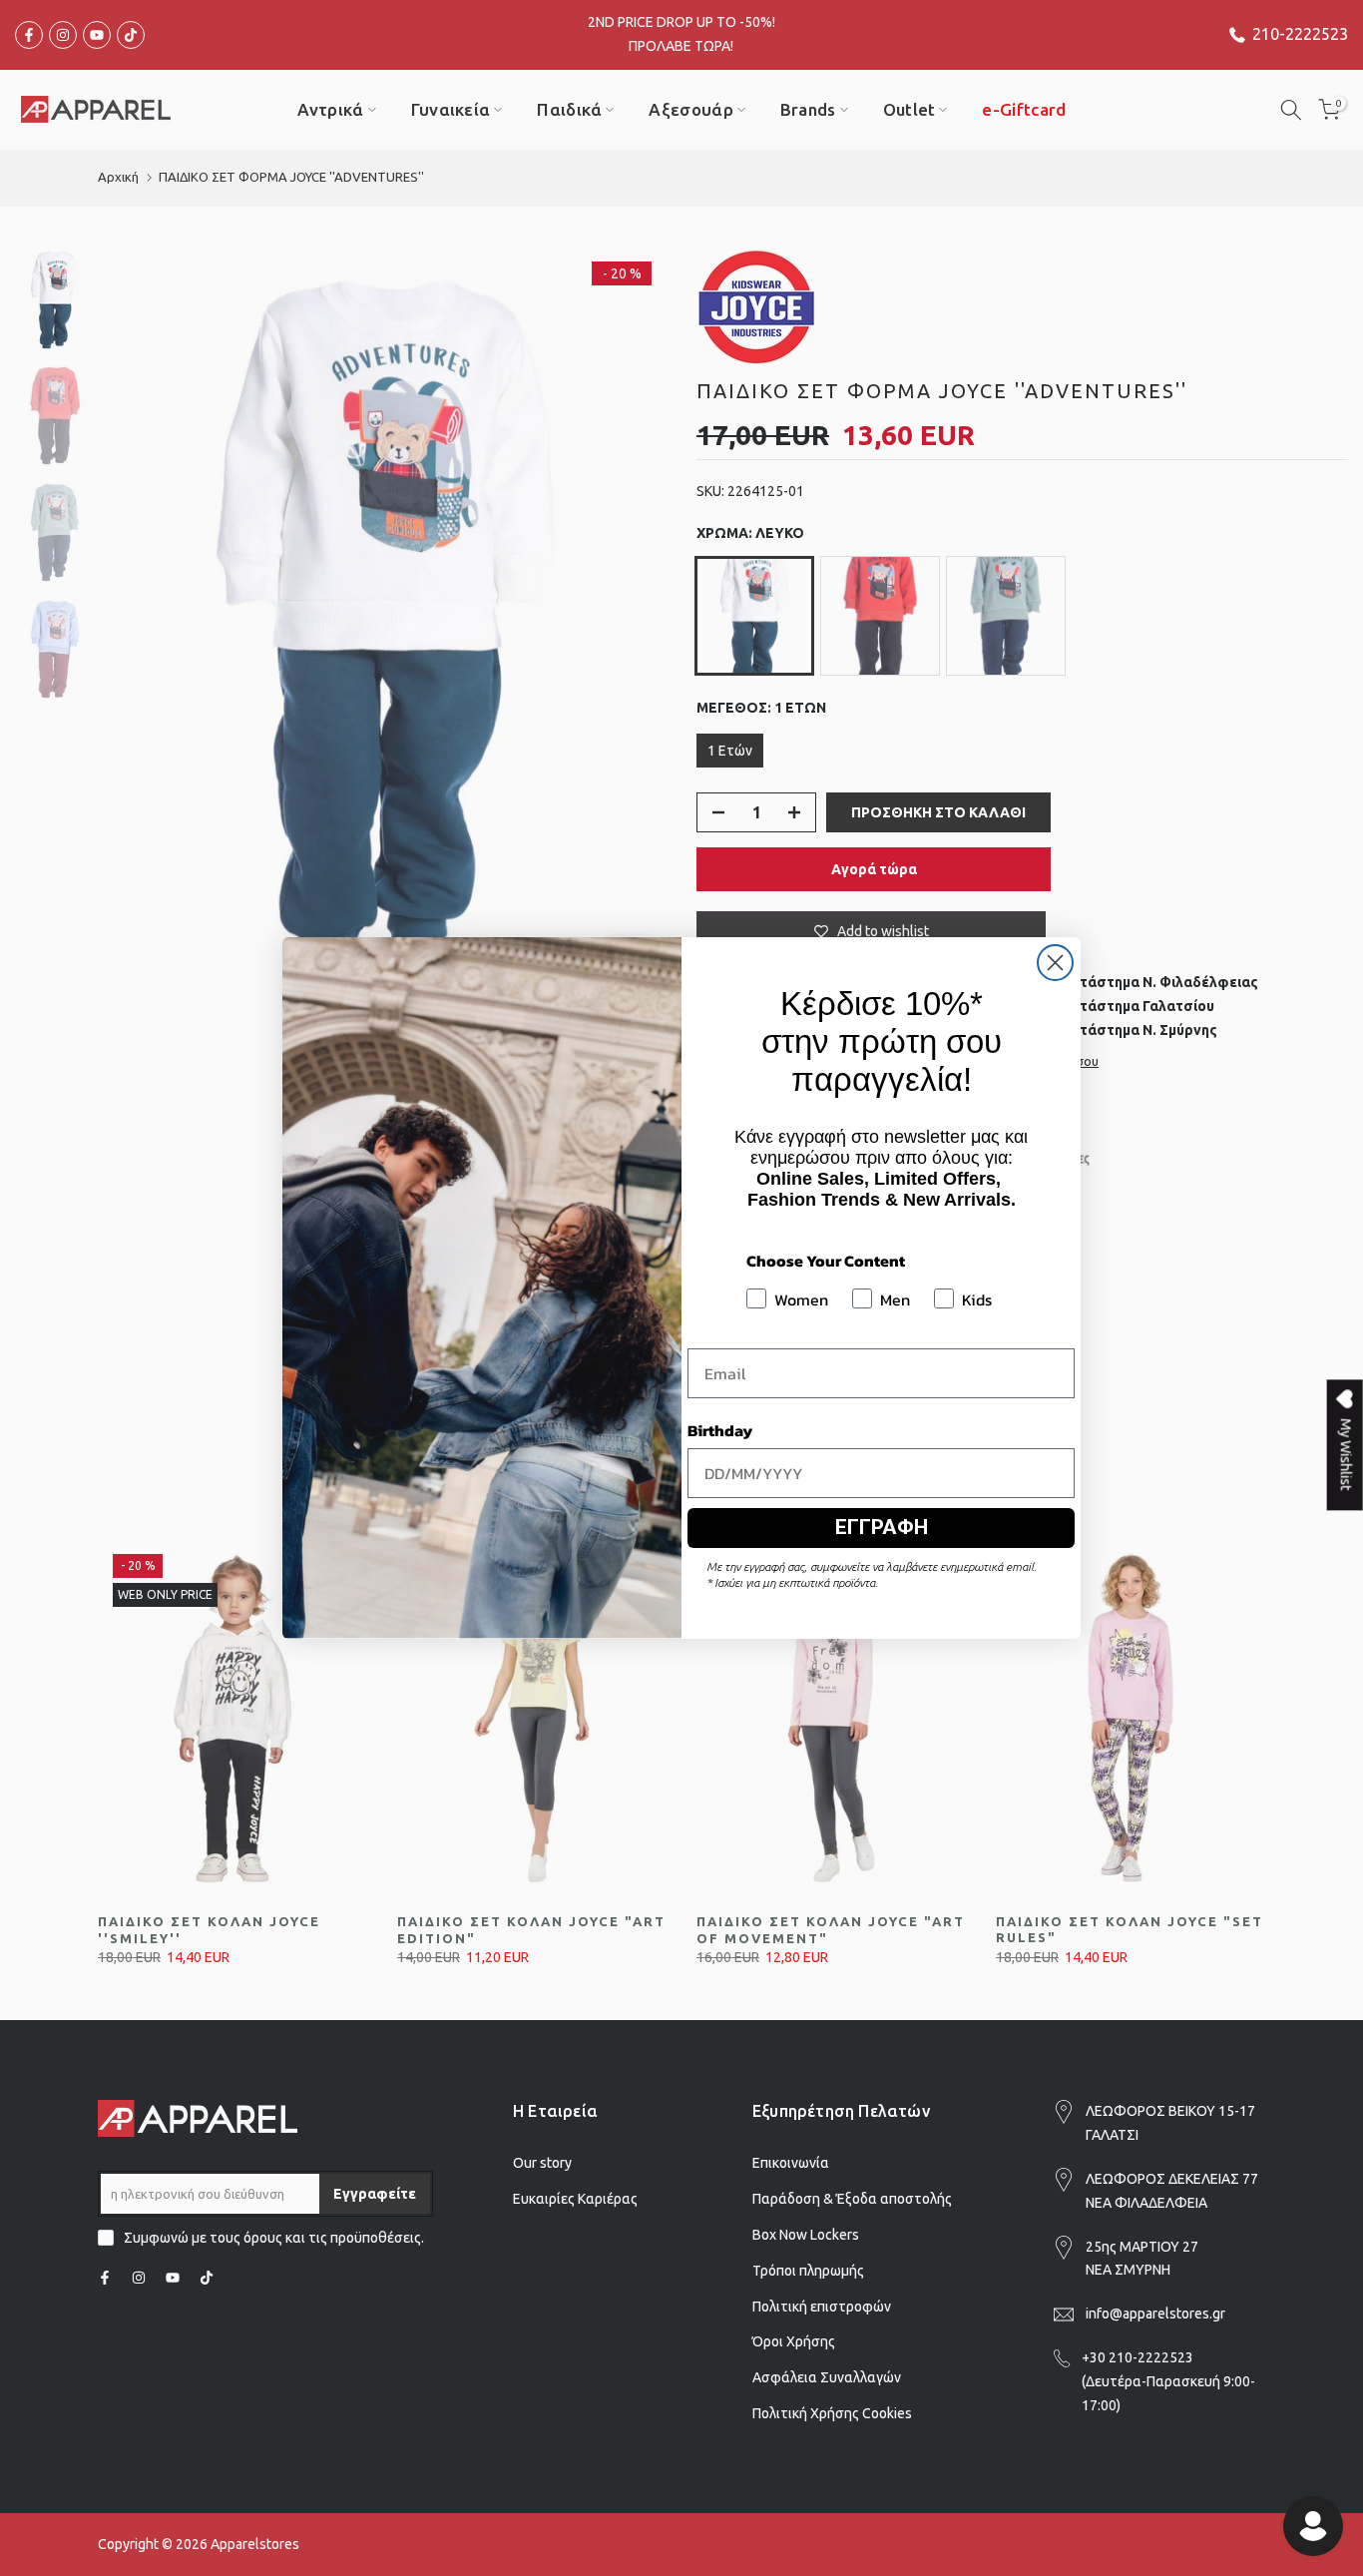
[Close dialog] (1055, 963)
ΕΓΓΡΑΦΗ (882, 1527)
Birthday (720, 1430)
